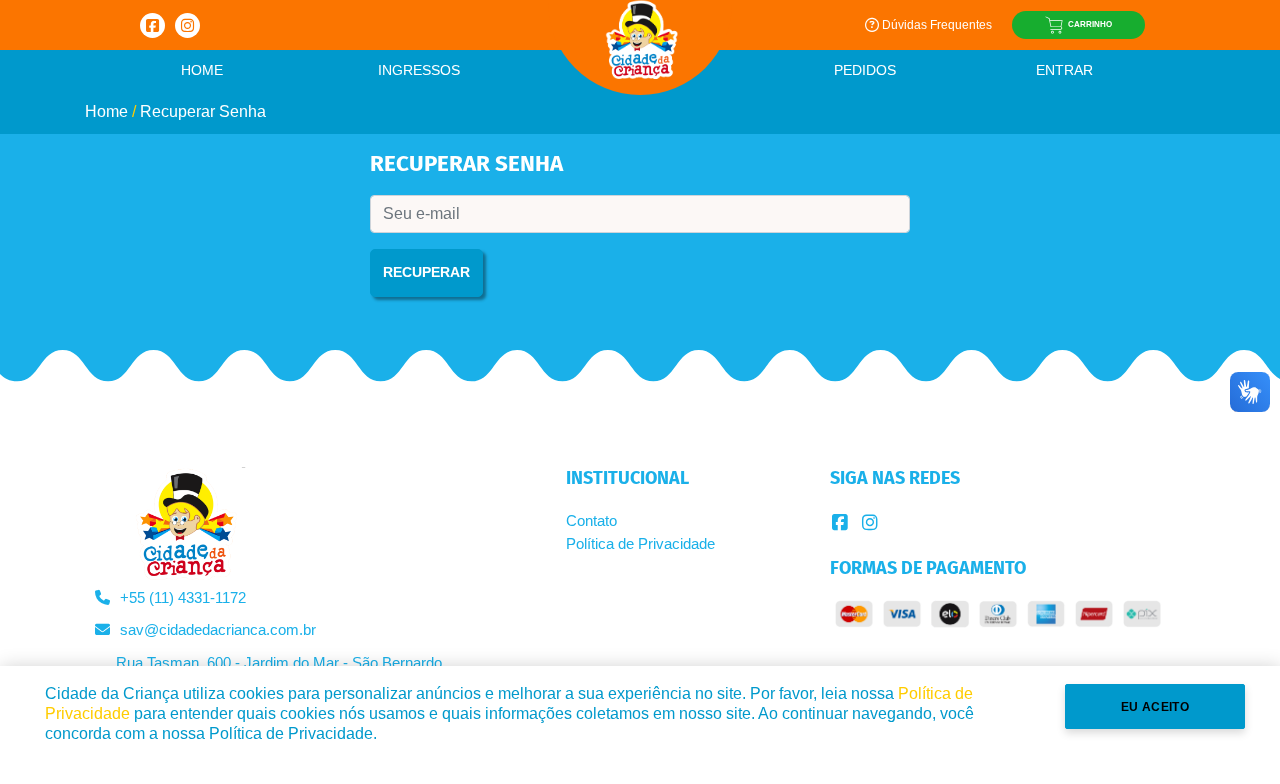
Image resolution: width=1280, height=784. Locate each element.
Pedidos (865, 70)
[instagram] (870, 523)
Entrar (1064, 70)
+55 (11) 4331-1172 (183, 597)
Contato (591, 520)
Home (202, 70)
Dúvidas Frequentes (937, 25)
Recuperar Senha (203, 111)
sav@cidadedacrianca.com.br (218, 629)
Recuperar (426, 272)
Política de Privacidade (640, 543)
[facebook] (840, 523)
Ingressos (419, 70)
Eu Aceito (1155, 707)
